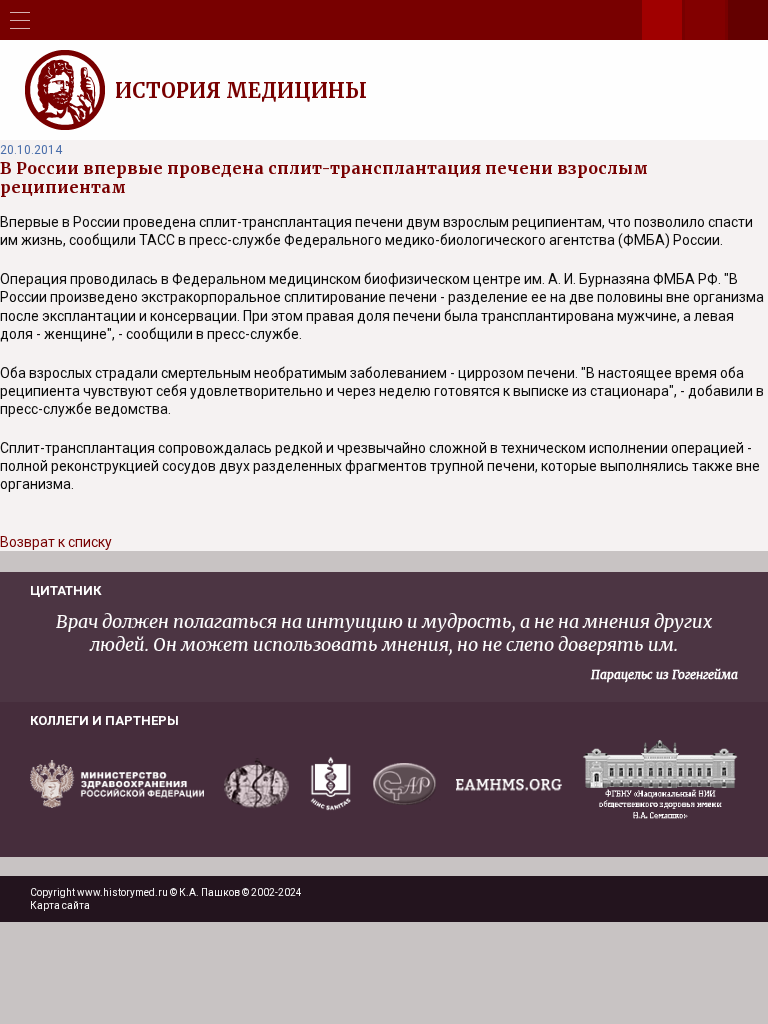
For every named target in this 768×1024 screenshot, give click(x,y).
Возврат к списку (56, 542)
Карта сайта (60, 905)
